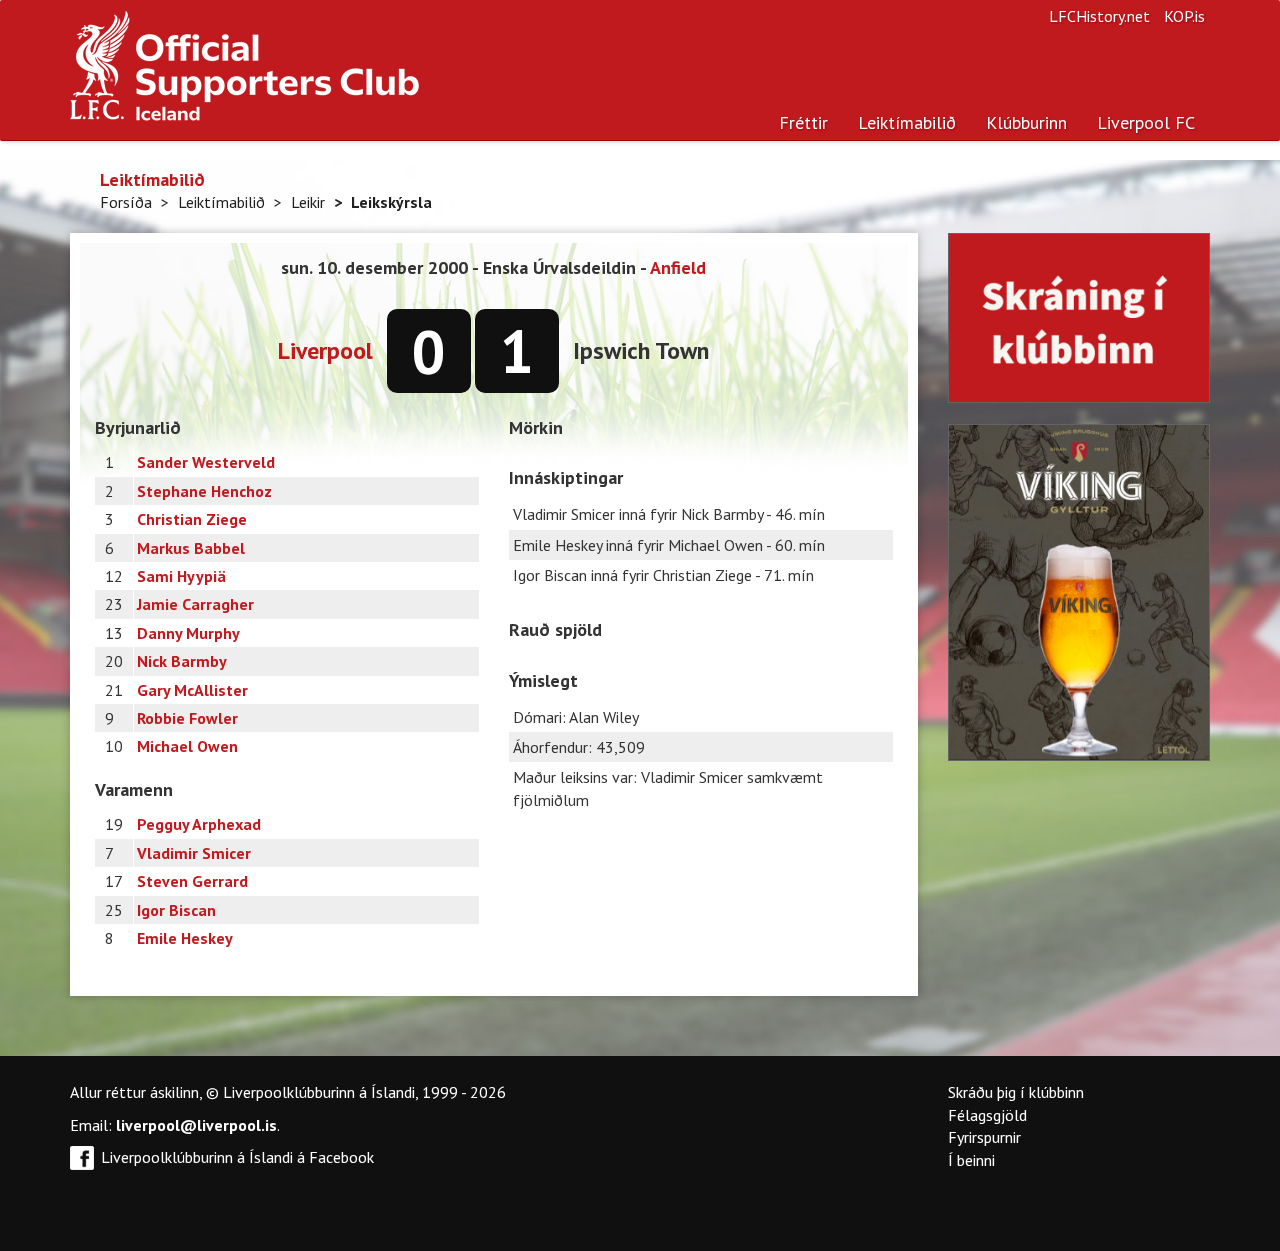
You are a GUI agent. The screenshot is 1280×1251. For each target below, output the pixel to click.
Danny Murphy (188, 633)
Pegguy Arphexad (199, 824)
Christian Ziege (192, 519)
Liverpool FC (1146, 122)
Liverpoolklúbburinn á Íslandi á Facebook (237, 1157)
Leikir (308, 202)
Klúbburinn (1026, 122)
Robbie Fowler (187, 718)
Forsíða (126, 202)
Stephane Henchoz (204, 491)
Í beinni (971, 1160)
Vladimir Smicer (194, 853)
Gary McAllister (192, 690)
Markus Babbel (191, 548)
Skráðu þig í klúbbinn (1016, 1092)
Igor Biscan (176, 910)
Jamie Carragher (195, 604)
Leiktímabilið (907, 122)
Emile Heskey (185, 938)
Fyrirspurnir (984, 1137)
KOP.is (1184, 16)
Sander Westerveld (206, 462)
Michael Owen (187, 746)
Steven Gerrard (192, 881)
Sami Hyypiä (181, 576)
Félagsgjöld (987, 1115)
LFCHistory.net (1099, 16)
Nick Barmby (182, 661)
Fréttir (803, 122)
